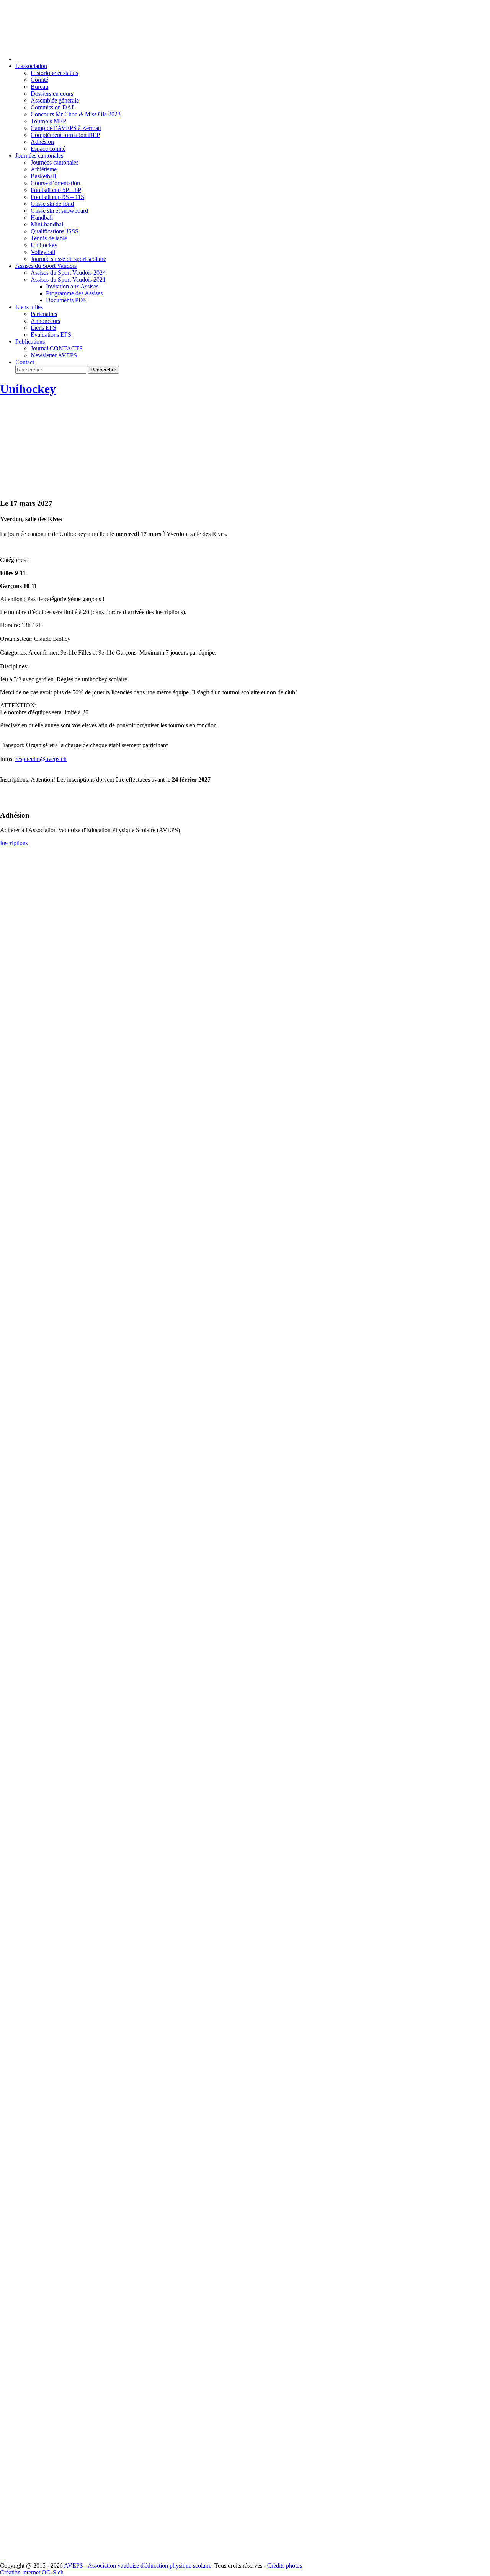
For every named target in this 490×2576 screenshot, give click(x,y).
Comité (39, 80)
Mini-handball (48, 224)
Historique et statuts (54, 73)
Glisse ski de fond (52, 204)
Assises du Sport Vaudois (46, 266)
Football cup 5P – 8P (56, 190)
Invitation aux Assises (72, 286)
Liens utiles (29, 307)
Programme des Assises (74, 293)
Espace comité (48, 149)
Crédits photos (285, 2565)
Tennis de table (49, 238)
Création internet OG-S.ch (32, 2572)
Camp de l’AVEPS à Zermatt (66, 128)
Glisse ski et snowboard (59, 211)
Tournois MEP (48, 121)
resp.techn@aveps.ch (41, 759)
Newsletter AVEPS (54, 355)
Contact (25, 362)
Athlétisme (44, 169)
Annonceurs (45, 321)
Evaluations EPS (51, 335)
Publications (30, 341)
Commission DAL (53, 107)
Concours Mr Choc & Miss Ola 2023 (76, 114)
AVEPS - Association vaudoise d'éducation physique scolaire (138, 2565)
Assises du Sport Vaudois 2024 (68, 273)
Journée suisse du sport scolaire (68, 259)
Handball (42, 218)
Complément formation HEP (65, 135)
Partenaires (44, 314)
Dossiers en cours (52, 94)
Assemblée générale (55, 100)
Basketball (43, 176)
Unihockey (44, 245)
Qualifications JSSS (55, 231)
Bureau (39, 87)
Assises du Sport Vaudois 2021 (68, 279)
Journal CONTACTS (57, 348)
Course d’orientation (55, 183)
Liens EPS (43, 328)
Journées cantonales (39, 156)
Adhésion (42, 142)
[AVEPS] (245, 48)
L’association (31, 66)
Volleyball (43, 252)
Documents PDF (66, 300)
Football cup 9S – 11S (57, 197)
